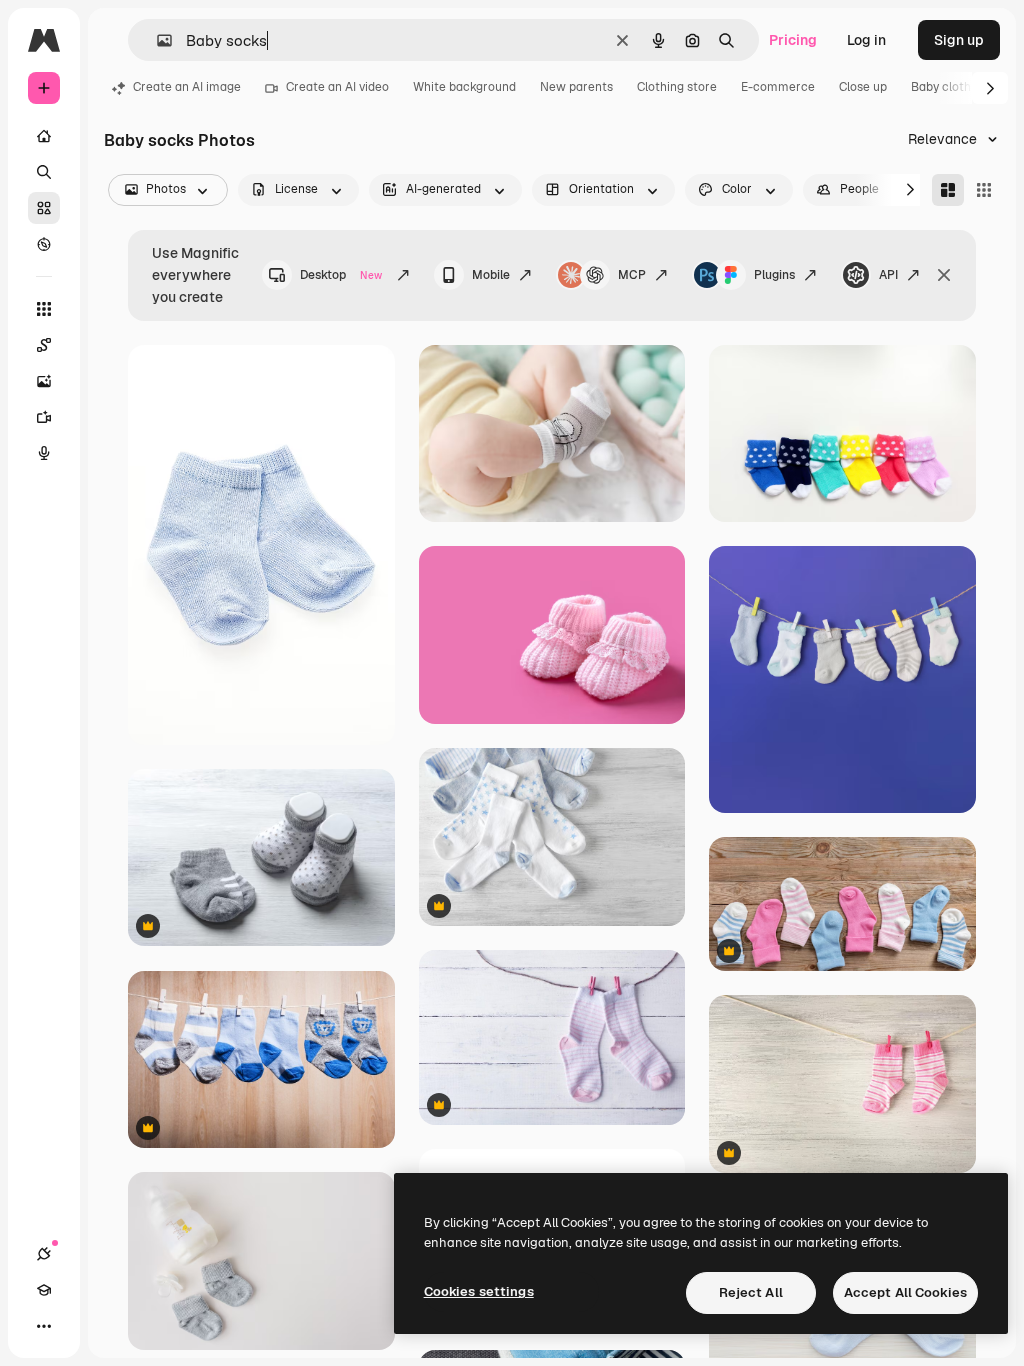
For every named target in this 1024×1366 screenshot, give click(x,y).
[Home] (44, 136)
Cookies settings (479, 1291)
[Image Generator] (44, 381)
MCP (632, 275)
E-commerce (778, 87)
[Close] (944, 275)
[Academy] (44, 1290)
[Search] (44, 172)
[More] (44, 1326)
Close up (863, 87)
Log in (866, 40)
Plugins (774, 275)
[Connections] (44, 1254)
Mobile (491, 275)
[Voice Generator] (44, 453)
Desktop (341, 275)
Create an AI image (187, 87)
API (888, 275)
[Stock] (44, 208)
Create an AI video (337, 87)
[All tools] (44, 309)
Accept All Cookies (905, 1292)
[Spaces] (44, 345)
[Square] (984, 190)
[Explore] (44, 244)
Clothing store (677, 87)
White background (464, 87)
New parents (576, 87)
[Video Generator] (44, 417)
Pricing (793, 40)
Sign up (959, 40)
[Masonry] (948, 190)
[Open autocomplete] (156, 40)
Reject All (751, 1292)
